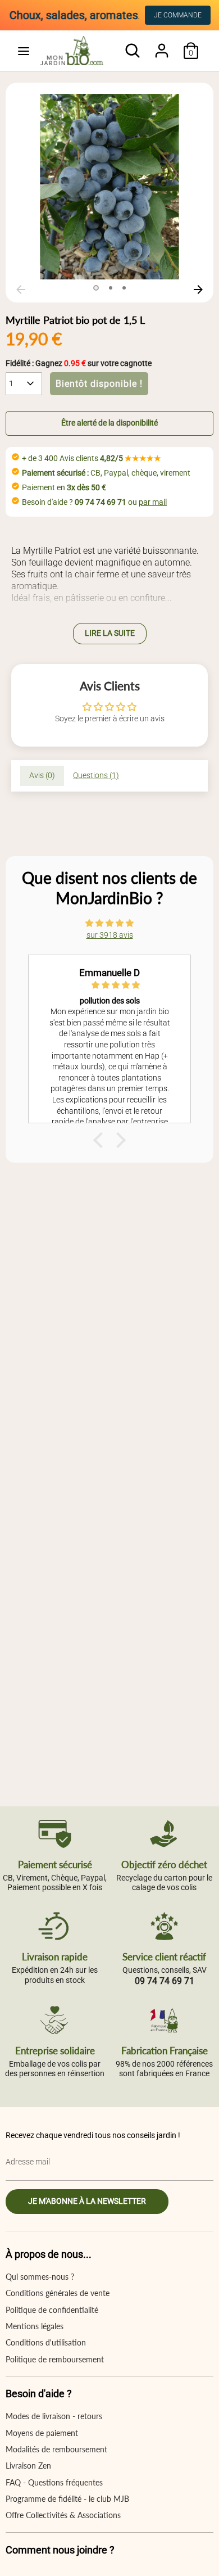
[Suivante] (198, 290)
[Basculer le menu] (24, 51)
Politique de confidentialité (52, 2310)
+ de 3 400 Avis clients (92, 458)
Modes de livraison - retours (54, 2416)
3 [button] (124, 288)
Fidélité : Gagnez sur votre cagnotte (79, 363)
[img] (109, 923)
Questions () (96, 775)
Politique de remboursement (55, 2359)
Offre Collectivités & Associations (63, 2515)
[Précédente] (21, 290)
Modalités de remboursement (56, 2449)
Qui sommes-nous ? (40, 2277)
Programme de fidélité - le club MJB (67, 2499)
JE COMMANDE (178, 15)
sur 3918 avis (110, 935)
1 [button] (96, 288)
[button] (109, 423)
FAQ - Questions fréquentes (54, 2482)
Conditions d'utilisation (46, 2342)
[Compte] (162, 45)
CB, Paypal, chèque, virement (106, 473)
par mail (153, 502)
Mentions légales (35, 2326)
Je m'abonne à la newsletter (87, 2201)
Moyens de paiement (42, 2433)
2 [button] (111, 288)
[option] (109, 187)
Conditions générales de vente (58, 2293)
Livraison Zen (28, 2466)
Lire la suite (110, 633)
